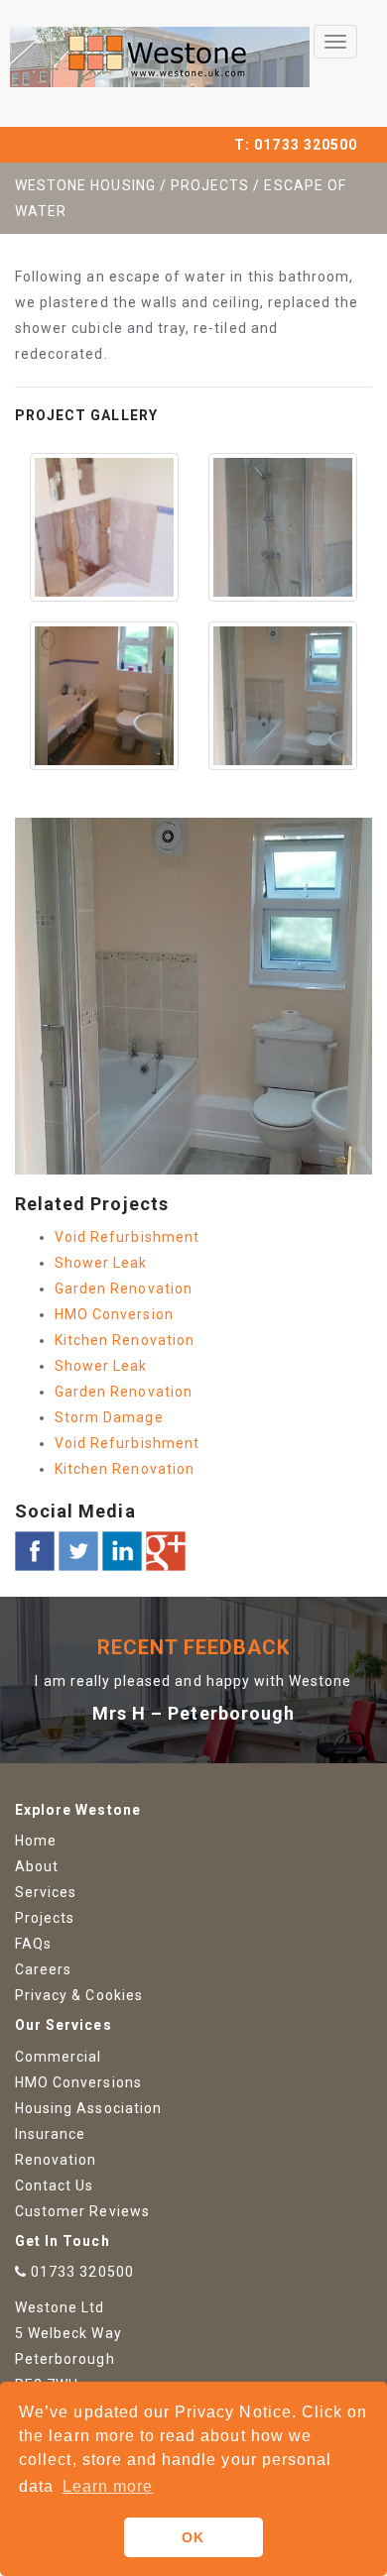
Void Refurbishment (127, 1237)
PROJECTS (210, 185)
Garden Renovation (124, 1288)
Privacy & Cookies (79, 1995)
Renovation (56, 2160)
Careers (43, 1969)
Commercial (59, 2057)
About (37, 1866)
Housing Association (88, 2108)
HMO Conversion (114, 1314)
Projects (45, 1918)
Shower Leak (101, 1263)
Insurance (50, 2134)
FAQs (33, 1944)
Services (46, 1892)
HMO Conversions (78, 2082)
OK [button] (193, 2537)
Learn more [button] (108, 2486)
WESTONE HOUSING (85, 185)
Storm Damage (109, 1417)
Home (36, 1841)
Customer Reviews (82, 2211)
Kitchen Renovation (125, 1340)
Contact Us (55, 2185)
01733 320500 (306, 145)
